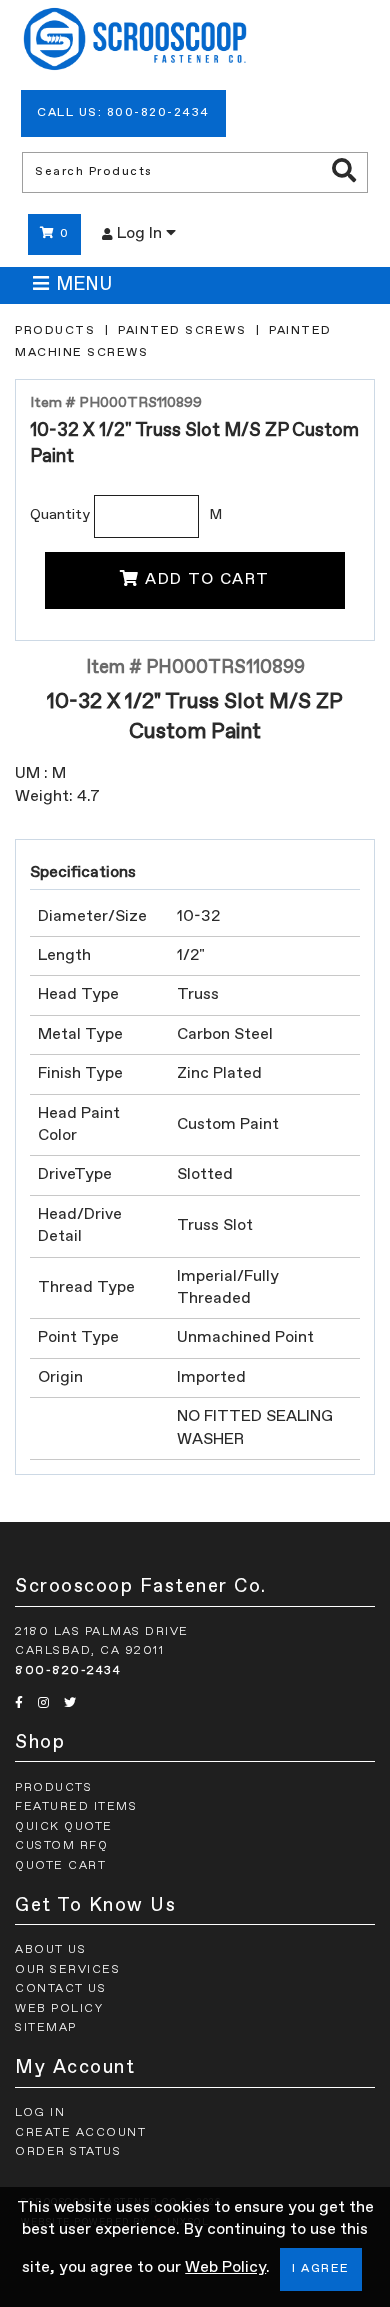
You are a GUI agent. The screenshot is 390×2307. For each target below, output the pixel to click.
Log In (141, 234)
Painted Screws (182, 331)
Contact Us (60, 1989)
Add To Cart (207, 580)
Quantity (60, 515)
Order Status (68, 2152)
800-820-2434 (68, 1671)
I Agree (321, 2269)
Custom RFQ (61, 1846)
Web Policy (225, 2268)
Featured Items (76, 1807)
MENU (84, 285)
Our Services (67, 1970)
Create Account (80, 2133)
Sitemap (46, 2028)
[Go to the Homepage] (135, 42)
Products (55, 331)
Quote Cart (60, 1866)
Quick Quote (64, 1827)
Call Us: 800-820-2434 (123, 113)
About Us (50, 1950)
